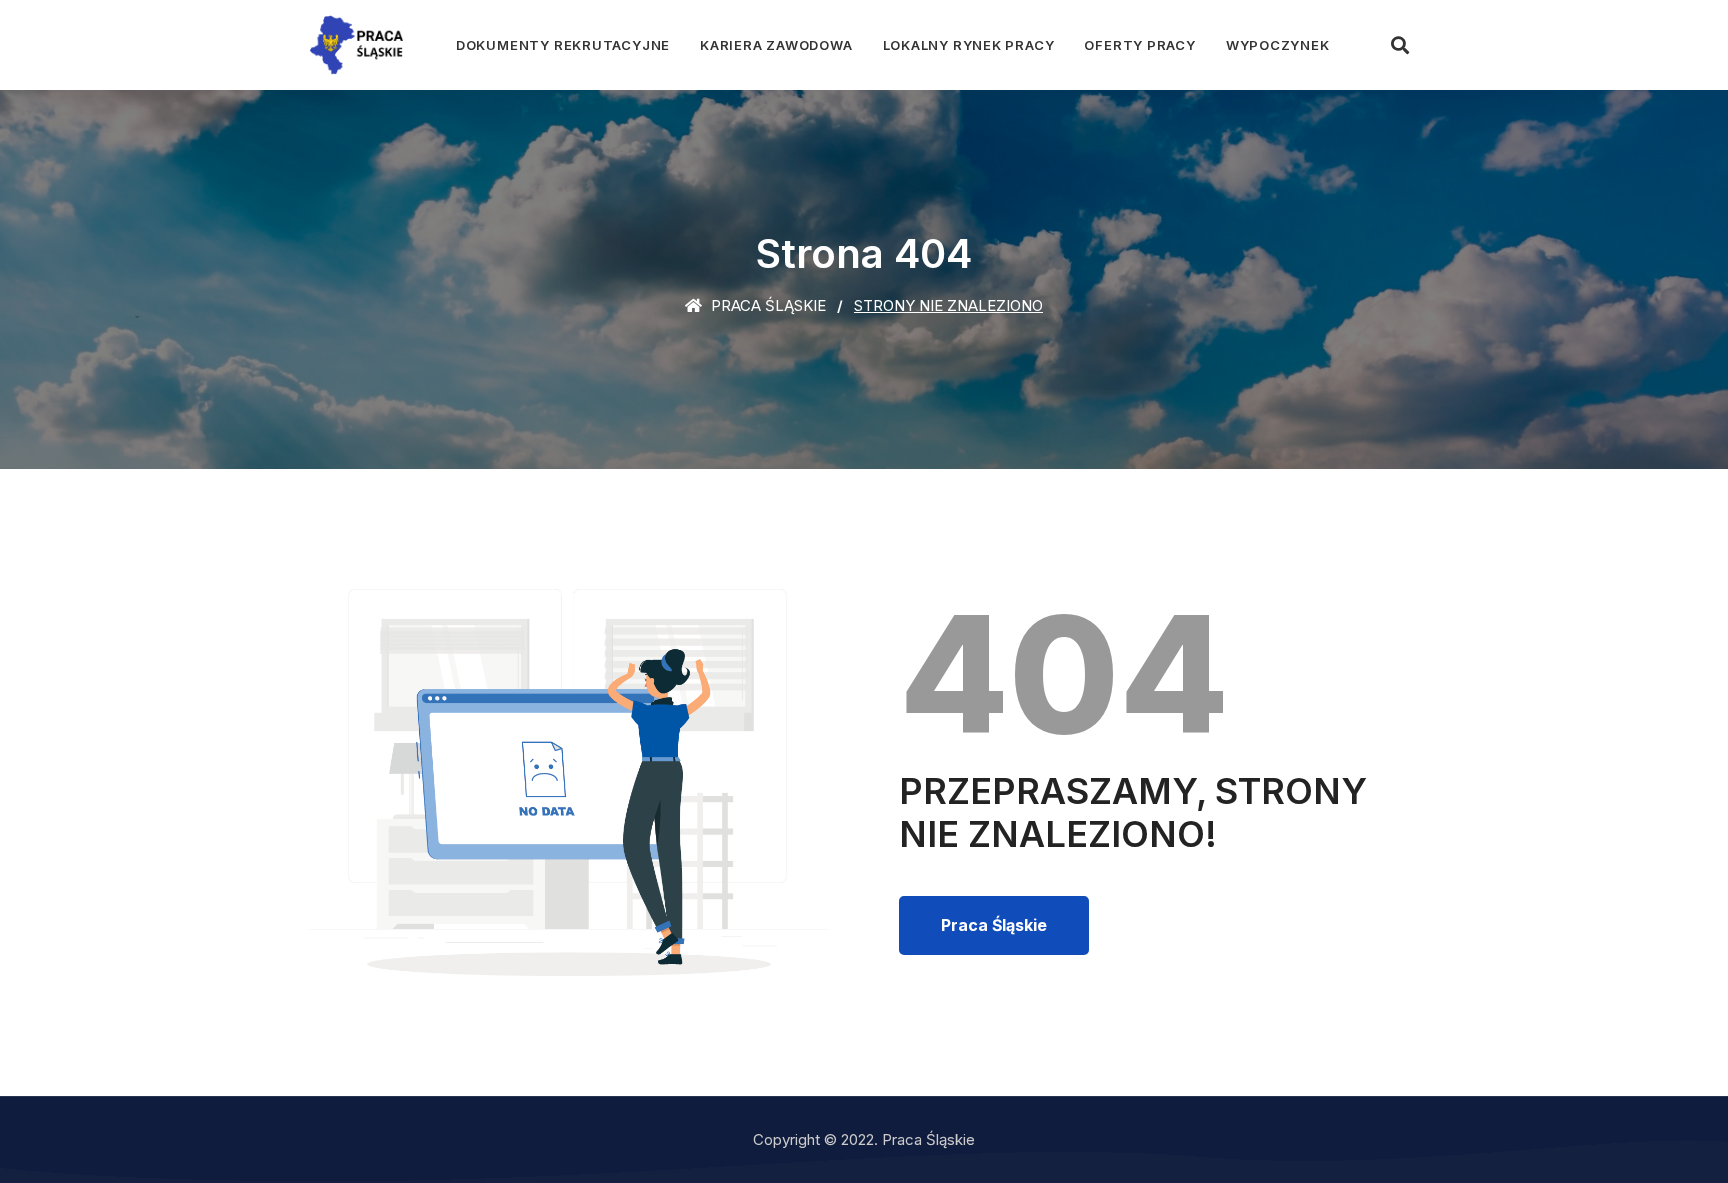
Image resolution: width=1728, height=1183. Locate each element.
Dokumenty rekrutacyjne (563, 45)
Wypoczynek (1278, 45)
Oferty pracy (1139, 45)
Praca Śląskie (766, 305)
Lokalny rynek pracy (969, 45)
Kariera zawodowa (776, 45)
